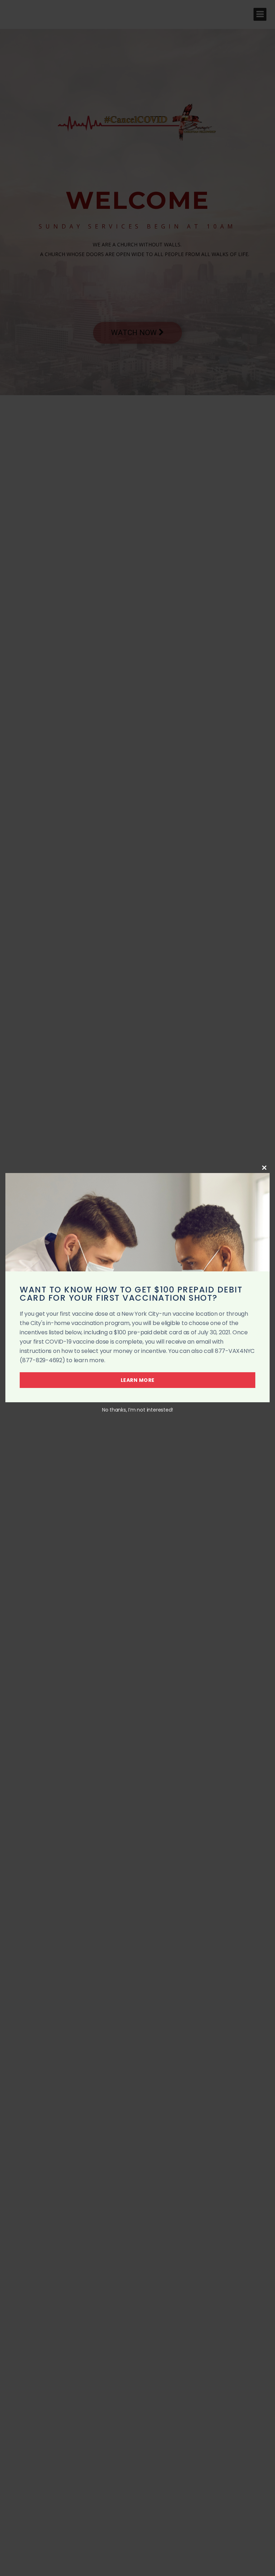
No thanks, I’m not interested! (137, 1410)
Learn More (138, 1380)
